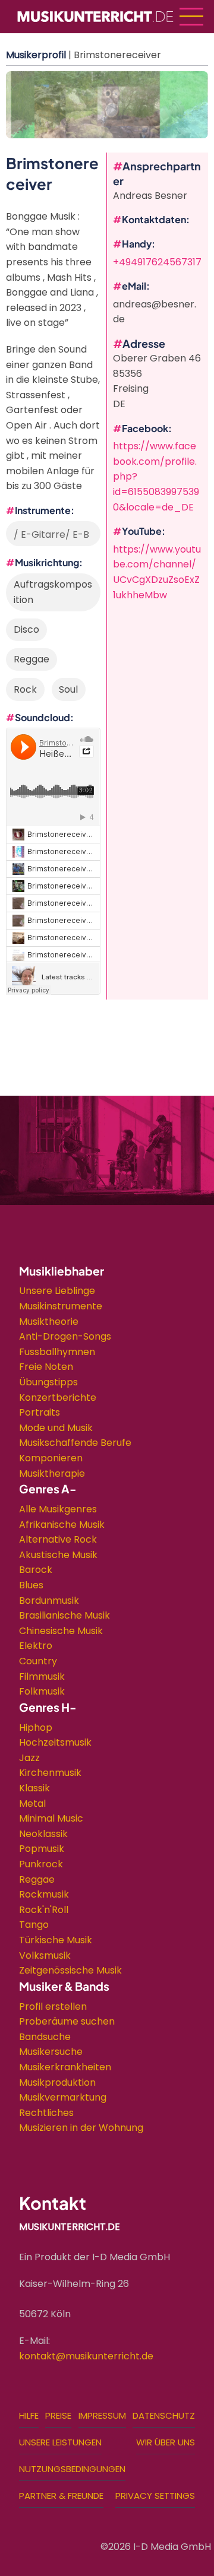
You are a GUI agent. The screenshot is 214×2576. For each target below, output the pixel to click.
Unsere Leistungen (60, 2442)
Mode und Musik (56, 1428)
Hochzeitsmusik (55, 1742)
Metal (32, 1803)
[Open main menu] (191, 17)
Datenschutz (164, 2415)
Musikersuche (51, 2052)
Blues (31, 1585)
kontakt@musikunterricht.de (86, 2356)
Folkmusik (42, 1691)
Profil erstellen (53, 2006)
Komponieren (51, 1458)
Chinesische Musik (61, 1631)
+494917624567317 (157, 262)
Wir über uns (166, 2442)
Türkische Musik (56, 1940)
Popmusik (42, 1849)
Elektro (36, 1646)
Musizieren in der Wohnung (81, 2128)
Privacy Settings (155, 2496)
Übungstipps (48, 1382)
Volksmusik (45, 1955)
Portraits (40, 1412)
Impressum (102, 2415)
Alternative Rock (58, 1539)
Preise (58, 2415)
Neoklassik (43, 1834)
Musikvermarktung (63, 2097)
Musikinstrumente (61, 1306)
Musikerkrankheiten (65, 2067)
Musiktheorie (49, 1322)
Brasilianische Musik (64, 1615)
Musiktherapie (52, 1473)
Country (38, 1661)
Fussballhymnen (57, 1352)
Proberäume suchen (67, 2021)
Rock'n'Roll (44, 1910)
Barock (36, 1570)
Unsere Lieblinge (57, 1291)
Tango (34, 1925)
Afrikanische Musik (62, 1525)
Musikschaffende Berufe (75, 1443)
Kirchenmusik (50, 1773)
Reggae (37, 1879)
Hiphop (36, 1728)
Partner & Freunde (61, 2496)
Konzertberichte (58, 1398)
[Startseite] (95, 16)
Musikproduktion (57, 2082)
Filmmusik (42, 1676)
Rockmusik (44, 1894)
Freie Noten (46, 1367)
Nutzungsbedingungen (72, 2469)
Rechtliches (46, 2113)
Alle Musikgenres (58, 1509)
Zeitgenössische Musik (70, 1970)
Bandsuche (45, 2037)
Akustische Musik (58, 1555)
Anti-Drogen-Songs (65, 1336)
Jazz (29, 1758)
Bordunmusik (49, 1601)
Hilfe (29, 2415)
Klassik (34, 1788)
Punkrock (41, 1864)
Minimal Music (51, 1818)
